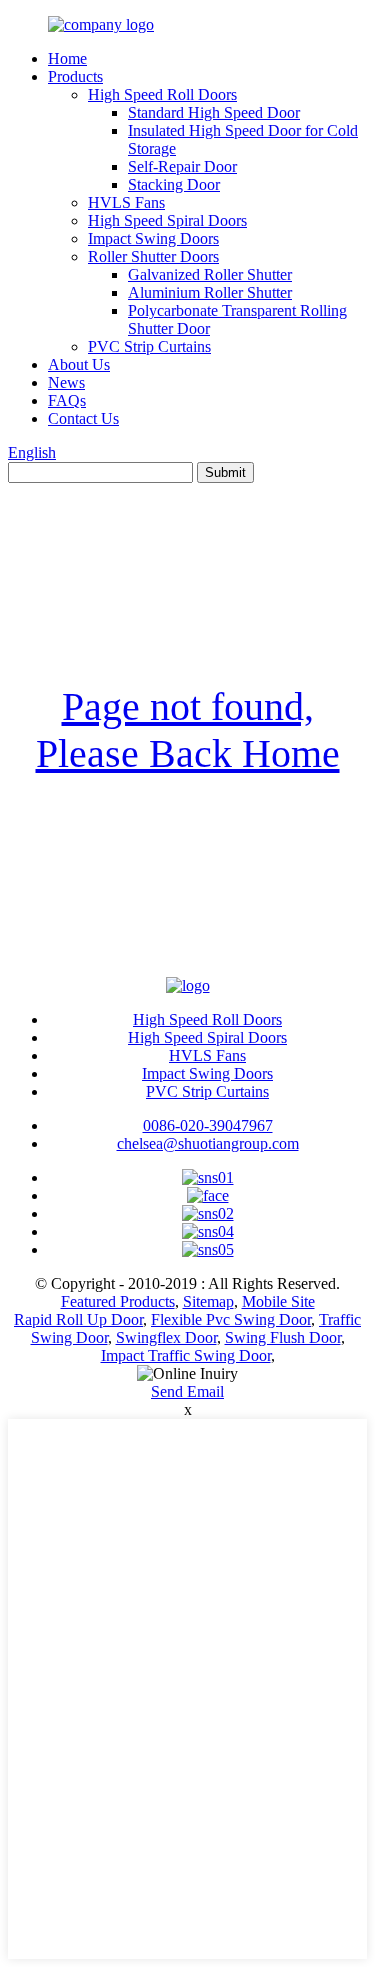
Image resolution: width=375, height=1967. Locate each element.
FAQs (67, 400)
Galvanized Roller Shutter (210, 274)
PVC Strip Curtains (149, 346)
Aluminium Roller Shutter (210, 292)
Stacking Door (174, 184)
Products (75, 76)
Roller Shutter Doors (153, 256)
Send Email (187, 1391)
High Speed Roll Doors (162, 94)
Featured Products (118, 1301)
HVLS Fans (126, 202)
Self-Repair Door (182, 166)
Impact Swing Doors (153, 238)
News (66, 382)
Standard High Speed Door (214, 112)
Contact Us (83, 418)
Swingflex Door (166, 1337)
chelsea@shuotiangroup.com (208, 1143)
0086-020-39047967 (208, 1125)
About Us (79, 364)
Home (67, 58)
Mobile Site (278, 1301)
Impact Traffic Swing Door (186, 1355)
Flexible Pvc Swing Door (231, 1319)
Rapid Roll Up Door (78, 1319)
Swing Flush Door (283, 1337)
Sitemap (208, 1301)
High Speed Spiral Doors (167, 220)
